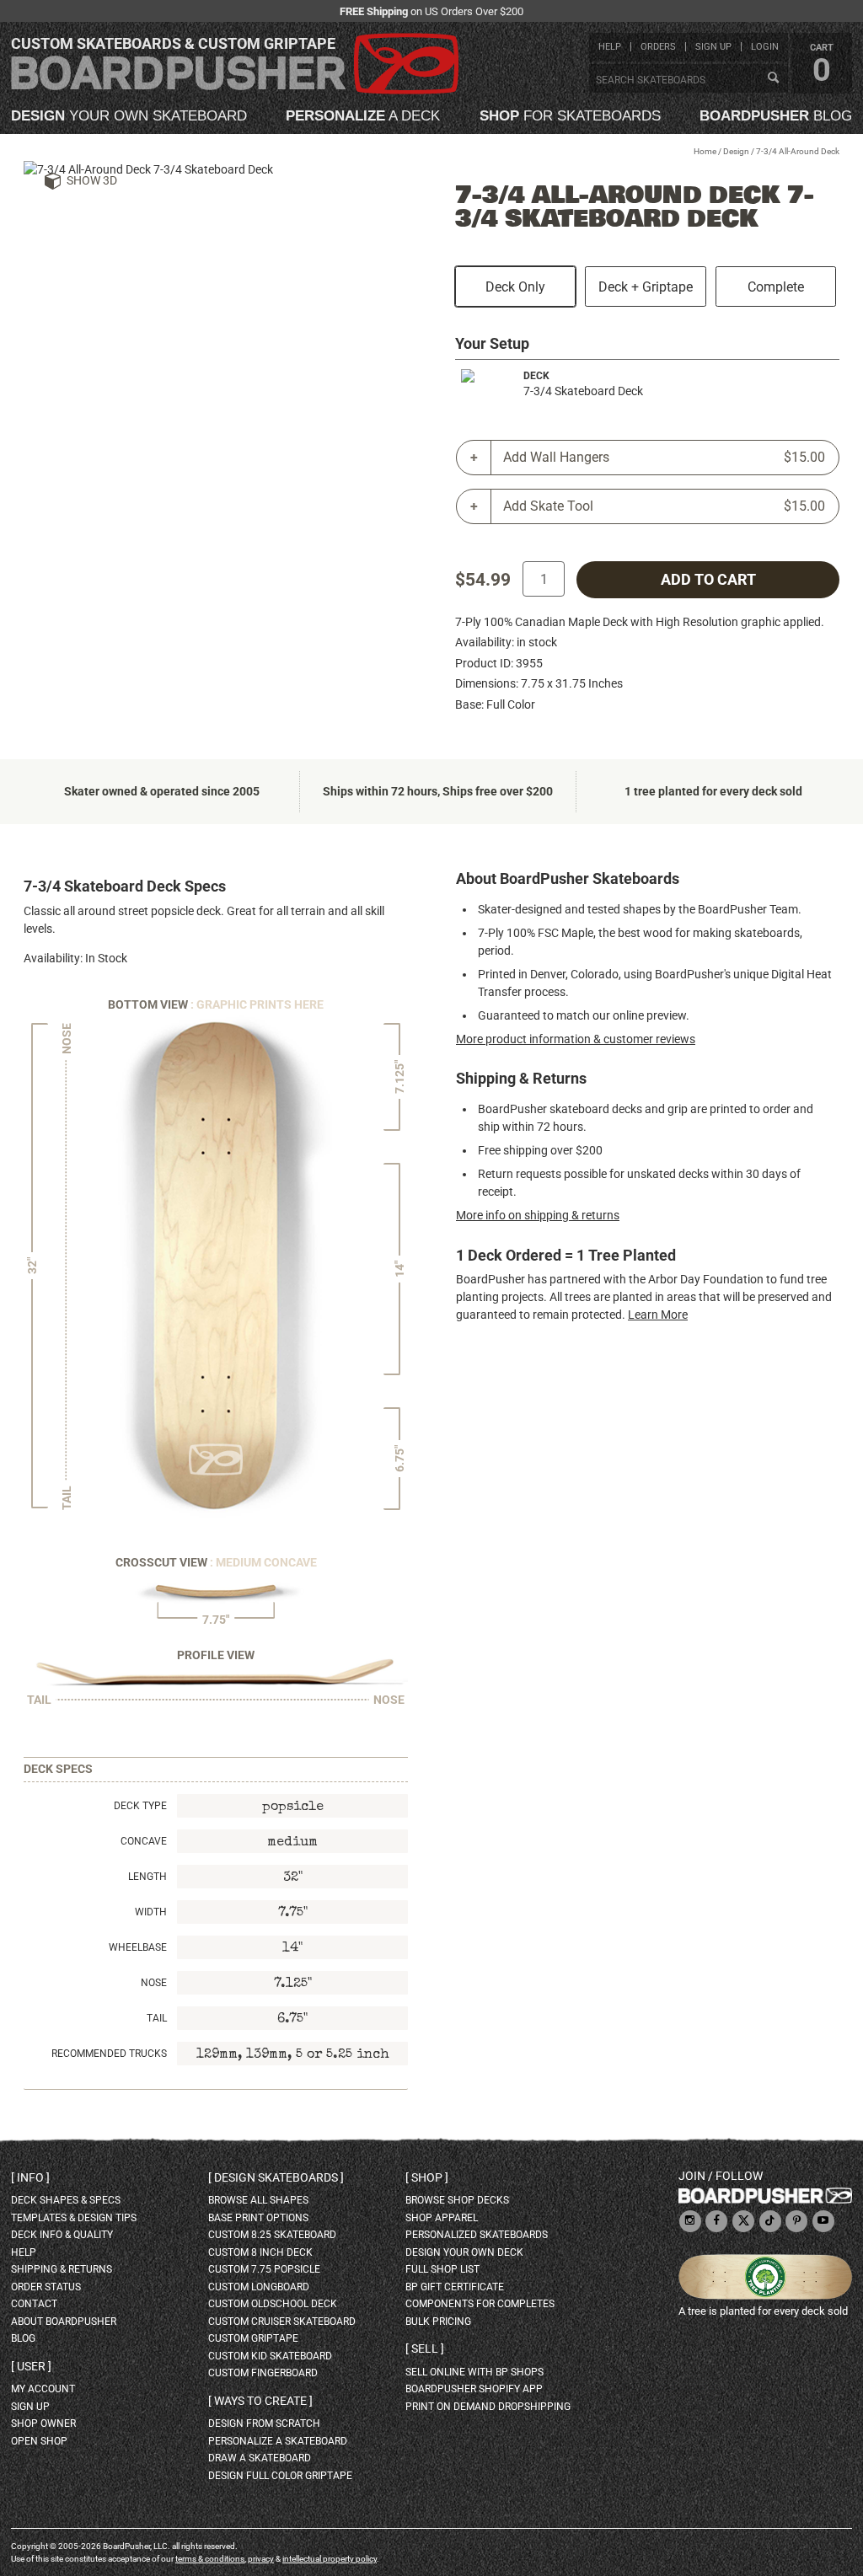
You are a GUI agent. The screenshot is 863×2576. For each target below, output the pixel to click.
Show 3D (92, 180)
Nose (154, 1983)
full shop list (442, 2269)
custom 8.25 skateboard (272, 2235)
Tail (157, 2018)
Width (151, 1912)
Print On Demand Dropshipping (488, 2407)
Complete (776, 287)
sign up (713, 47)
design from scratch (264, 2423)
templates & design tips (74, 2218)
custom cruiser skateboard (282, 2322)
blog (776, 116)
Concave (144, 1841)
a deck (363, 116)
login (765, 47)
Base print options (258, 2218)
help (610, 47)
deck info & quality (62, 2235)
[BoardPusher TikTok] (770, 2222)
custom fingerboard (263, 2373)
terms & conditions (210, 2559)
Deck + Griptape (646, 287)
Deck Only (515, 287)
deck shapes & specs (66, 2200)
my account (43, 2389)
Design (736, 151)
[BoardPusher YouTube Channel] (823, 2222)
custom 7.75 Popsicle (264, 2269)
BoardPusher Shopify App (474, 2389)
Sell (425, 2348)
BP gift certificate (455, 2287)
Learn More (658, 1315)
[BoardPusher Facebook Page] (716, 2222)
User (31, 2366)
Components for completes (480, 2304)
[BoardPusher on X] (743, 2222)
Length (147, 1877)
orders (658, 47)
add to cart (708, 580)
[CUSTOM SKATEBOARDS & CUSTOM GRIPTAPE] (235, 91)
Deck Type (140, 1806)
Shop (427, 2177)
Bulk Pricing (438, 2322)
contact (34, 2304)
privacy (261, 2559)
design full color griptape (280, 2476)
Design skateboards (276, 2177)
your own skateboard (129, 116)
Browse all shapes (258, 2200)
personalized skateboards (477, 2235)
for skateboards (570, 116)
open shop (39, 2441)
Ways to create (260, 2401)
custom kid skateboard (270, 2356)
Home (705, 151)
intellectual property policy (330, 2559)
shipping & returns (62, 2269)
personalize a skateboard (278, 2441)
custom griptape (253, 2338)
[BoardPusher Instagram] (690, 2222)
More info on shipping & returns (538, 1215)
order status (46, 2287)
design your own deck (464, 2252)
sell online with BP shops (474, 2372)
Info (30, 2177)
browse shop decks (457, 2200)
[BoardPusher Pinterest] (796, 2222)
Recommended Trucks (109, 2054)
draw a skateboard (260, 2458)
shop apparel (442, 2218)
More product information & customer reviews (576, 1039)
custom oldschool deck (273, 2304)
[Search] (773, 78)
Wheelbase (138, 1947)
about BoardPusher (64, 2322)
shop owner (43, 2423)
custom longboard (259, 2287)
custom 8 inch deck (260, 2252)
